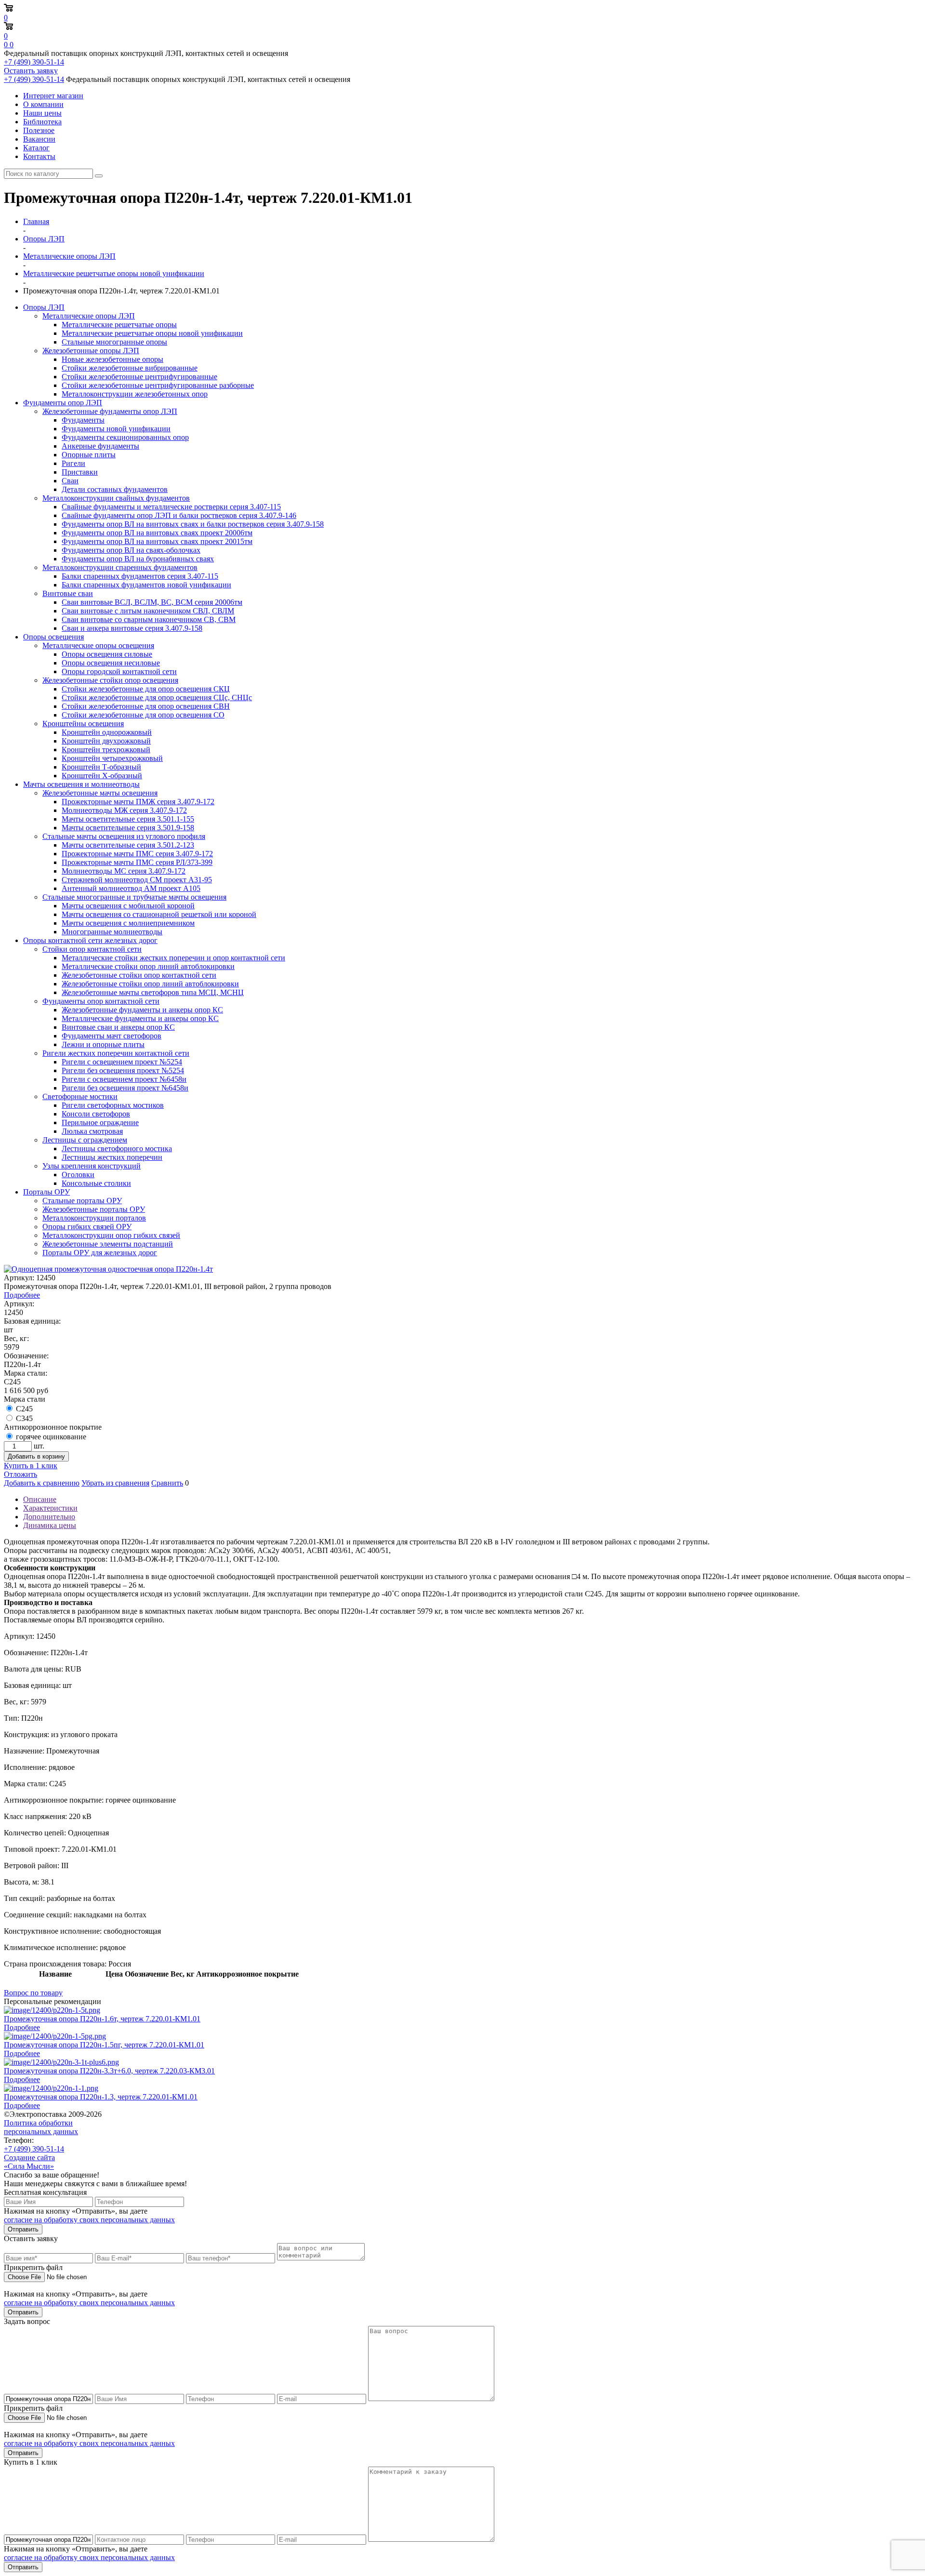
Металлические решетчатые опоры (119, 325)
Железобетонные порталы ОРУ (94, 1209)
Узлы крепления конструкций (92, 1166)
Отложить (20, 1474)
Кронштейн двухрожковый (106, 741)
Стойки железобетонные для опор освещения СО (143, 715)
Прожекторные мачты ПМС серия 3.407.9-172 (137, 854)
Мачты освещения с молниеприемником (128, 923)
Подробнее (22, 1295)
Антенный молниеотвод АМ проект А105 (131, 888)
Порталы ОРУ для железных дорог (100, 1253)
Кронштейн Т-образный (101, 767)
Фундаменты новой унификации (116, 429)
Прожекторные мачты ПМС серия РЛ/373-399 (137, 862)
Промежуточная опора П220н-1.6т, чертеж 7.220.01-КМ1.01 (102, 2019)
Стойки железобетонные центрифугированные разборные (158, 385)
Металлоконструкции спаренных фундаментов (120, 567)
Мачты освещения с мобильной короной (128, 906)
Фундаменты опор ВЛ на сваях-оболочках (131, 550)
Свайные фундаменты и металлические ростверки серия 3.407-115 (171, 507)
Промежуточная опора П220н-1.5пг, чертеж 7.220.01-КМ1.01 (104, 2045)
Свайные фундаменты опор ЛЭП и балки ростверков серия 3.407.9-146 (179, 515)
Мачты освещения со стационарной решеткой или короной (159, 914)
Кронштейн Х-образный (102, 776)
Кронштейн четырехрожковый (112, 758)
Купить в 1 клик (31, 1466)
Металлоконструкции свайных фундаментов (116, 498)
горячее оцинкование (51, 1437)
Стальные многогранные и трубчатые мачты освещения (134, 897)
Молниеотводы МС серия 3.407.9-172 (124, 871)
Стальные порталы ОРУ (82, 1201)
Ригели (73, 463)
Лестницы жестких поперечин (112, 1157)
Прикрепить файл (33, 2267)
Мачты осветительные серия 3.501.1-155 (128, 819)
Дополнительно (49, 1517)
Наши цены (42, 113)
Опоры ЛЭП (44, 307)
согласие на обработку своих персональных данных (89, 2220)
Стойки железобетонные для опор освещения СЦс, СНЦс (157, 697)
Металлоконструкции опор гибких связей (111, 1235)
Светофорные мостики (80, 1096)
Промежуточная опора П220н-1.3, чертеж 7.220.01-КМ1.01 (101, 2097)
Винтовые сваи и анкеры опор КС (118, 1027)
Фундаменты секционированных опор (125, 437)
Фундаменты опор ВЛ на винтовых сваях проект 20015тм (157, 541)
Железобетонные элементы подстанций (108, 1244)
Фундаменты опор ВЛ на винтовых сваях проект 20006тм (157, 533)
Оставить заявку (31, 71)
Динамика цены (50, 1525)
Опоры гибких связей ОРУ (87, 1227)
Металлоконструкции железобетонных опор (135, 394)
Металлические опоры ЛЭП (89, 316)
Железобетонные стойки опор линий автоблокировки (150, 984)
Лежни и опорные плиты (103, 1044)
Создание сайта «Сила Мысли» (29, 2162)
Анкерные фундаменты (100, 446)
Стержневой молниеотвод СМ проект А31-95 (137, 880)
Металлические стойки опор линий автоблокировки (148, 966)
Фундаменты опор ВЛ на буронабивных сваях (138, 559)
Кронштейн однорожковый (107, 732)
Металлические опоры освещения (98, 645)
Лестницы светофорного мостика (117, 1149)
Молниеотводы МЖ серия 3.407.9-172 (124, 810)
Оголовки (78, 1175)
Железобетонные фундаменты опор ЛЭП (110, 411)
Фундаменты (83, 420)
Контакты (39, 156)
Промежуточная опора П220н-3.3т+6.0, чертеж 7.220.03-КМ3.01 (109, 2071)
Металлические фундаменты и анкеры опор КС (140, 1018)
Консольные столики (96, 1183)
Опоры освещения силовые (107, 654)
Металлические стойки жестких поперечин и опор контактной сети (173, 958)
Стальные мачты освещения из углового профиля (124, 836)
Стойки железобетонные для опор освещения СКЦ (146, 689)
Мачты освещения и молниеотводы (81, 784)
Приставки (80, 472)
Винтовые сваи (68, 593)
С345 (24, 1418)
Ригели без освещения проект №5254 (123, 1070)
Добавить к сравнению (42, 1483)
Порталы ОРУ (46, 1192)
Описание (40, 1499)
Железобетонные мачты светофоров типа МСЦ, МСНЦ (153, 992)
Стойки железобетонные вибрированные (130, 368)
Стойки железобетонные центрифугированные (139, 377)
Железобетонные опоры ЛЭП (91, 351)
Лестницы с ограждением (85, 1140)
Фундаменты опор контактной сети (101, 1001)
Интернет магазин (53, 96)
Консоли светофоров (96, 1114)
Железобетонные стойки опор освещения (110, 680)
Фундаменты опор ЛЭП (63, 403)
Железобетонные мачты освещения (100, 793)
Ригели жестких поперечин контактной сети (116, 1053)
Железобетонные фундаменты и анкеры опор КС (142, 1010)
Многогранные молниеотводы (112, 932)
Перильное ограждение (100, 1122)
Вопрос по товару (33, 1993)
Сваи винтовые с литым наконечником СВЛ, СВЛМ (148, 611)
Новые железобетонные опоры (112, 359)
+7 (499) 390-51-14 (34, 62)
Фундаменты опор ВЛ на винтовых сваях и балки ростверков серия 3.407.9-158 (193, 524)
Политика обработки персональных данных (41, 2127)
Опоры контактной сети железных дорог (90, 940)
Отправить (23, 2229)
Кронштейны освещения (83, 724)
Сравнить (167, 1483)
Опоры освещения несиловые (111, 663)
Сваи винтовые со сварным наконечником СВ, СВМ (149, 619)
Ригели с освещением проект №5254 (122, 1062)
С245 (24, 1409)
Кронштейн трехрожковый (106, 750)
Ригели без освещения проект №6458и (125, 1088)
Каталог (36, 148)
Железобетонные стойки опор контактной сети (139, 975)
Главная (36, 221)
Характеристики (50, 1508)
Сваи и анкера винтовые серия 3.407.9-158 (132, 628)
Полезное (39, 130)
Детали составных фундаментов (115, 489)
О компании (43, 104)
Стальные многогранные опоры (114, 342)
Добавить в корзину (36, 1456)
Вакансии (39, 139)
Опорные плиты (89, 455)
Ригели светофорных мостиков (113, 1105)
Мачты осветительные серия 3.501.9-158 (128, 828)
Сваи (70, 481)
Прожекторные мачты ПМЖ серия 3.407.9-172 (138, 802)
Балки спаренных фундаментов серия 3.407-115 (140, 576)
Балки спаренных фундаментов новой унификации (146, 585)
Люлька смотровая (92, 1131)
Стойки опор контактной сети (92, 949)
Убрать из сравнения (115, 1483)
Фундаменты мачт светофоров (112, 1036)
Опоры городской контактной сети (119, 671)
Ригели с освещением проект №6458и (124, 1079)
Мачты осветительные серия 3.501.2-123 (128, 845)
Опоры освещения (53, 637)
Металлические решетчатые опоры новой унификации (152, 333)
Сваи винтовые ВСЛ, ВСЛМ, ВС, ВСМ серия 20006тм (152, 602)
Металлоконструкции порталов (94, 1218)
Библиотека (42, 122)
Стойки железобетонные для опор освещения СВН (146, 706)
